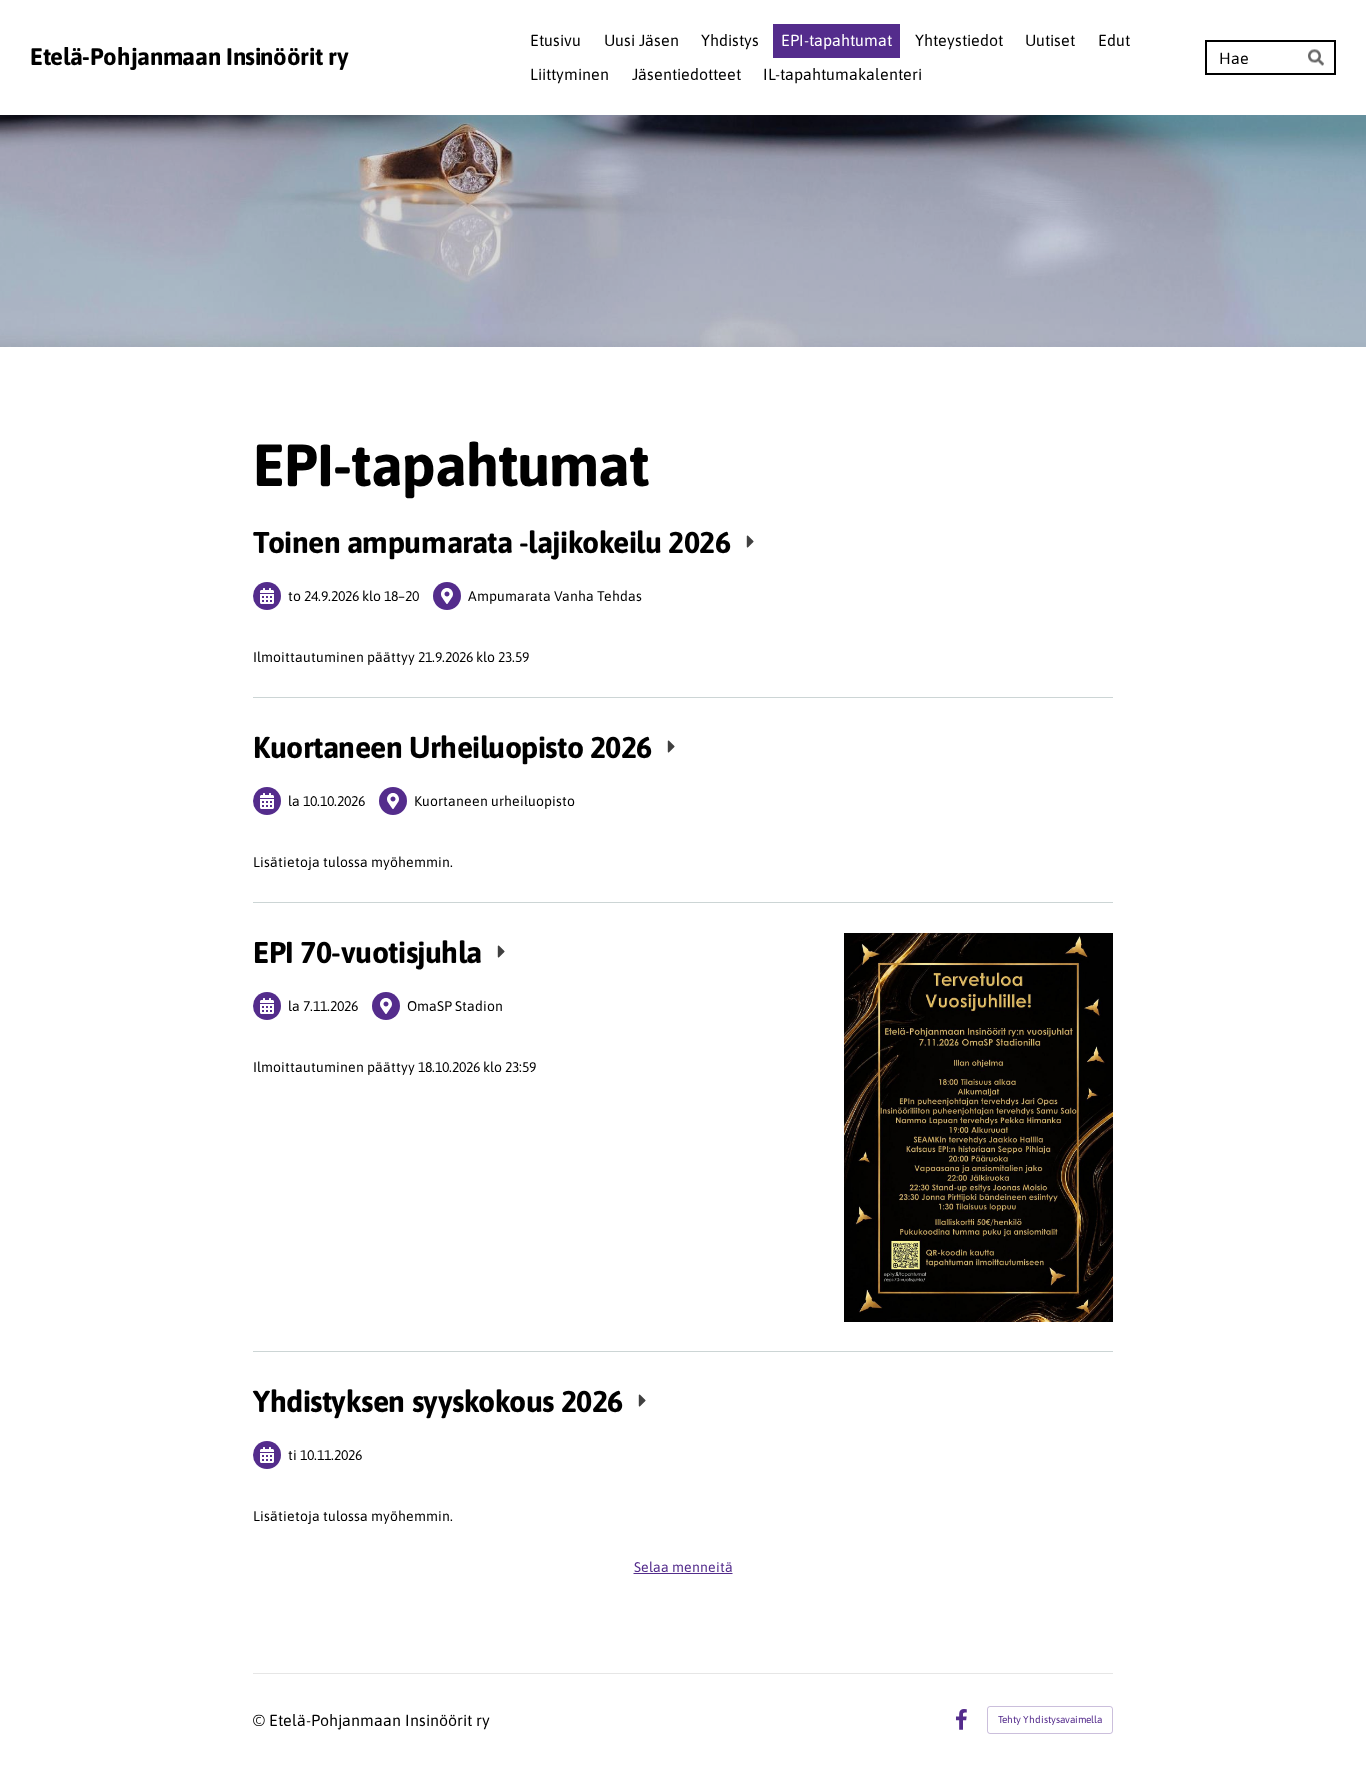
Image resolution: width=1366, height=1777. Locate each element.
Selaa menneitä (683, 1567)
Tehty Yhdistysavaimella (1050, 1719)
